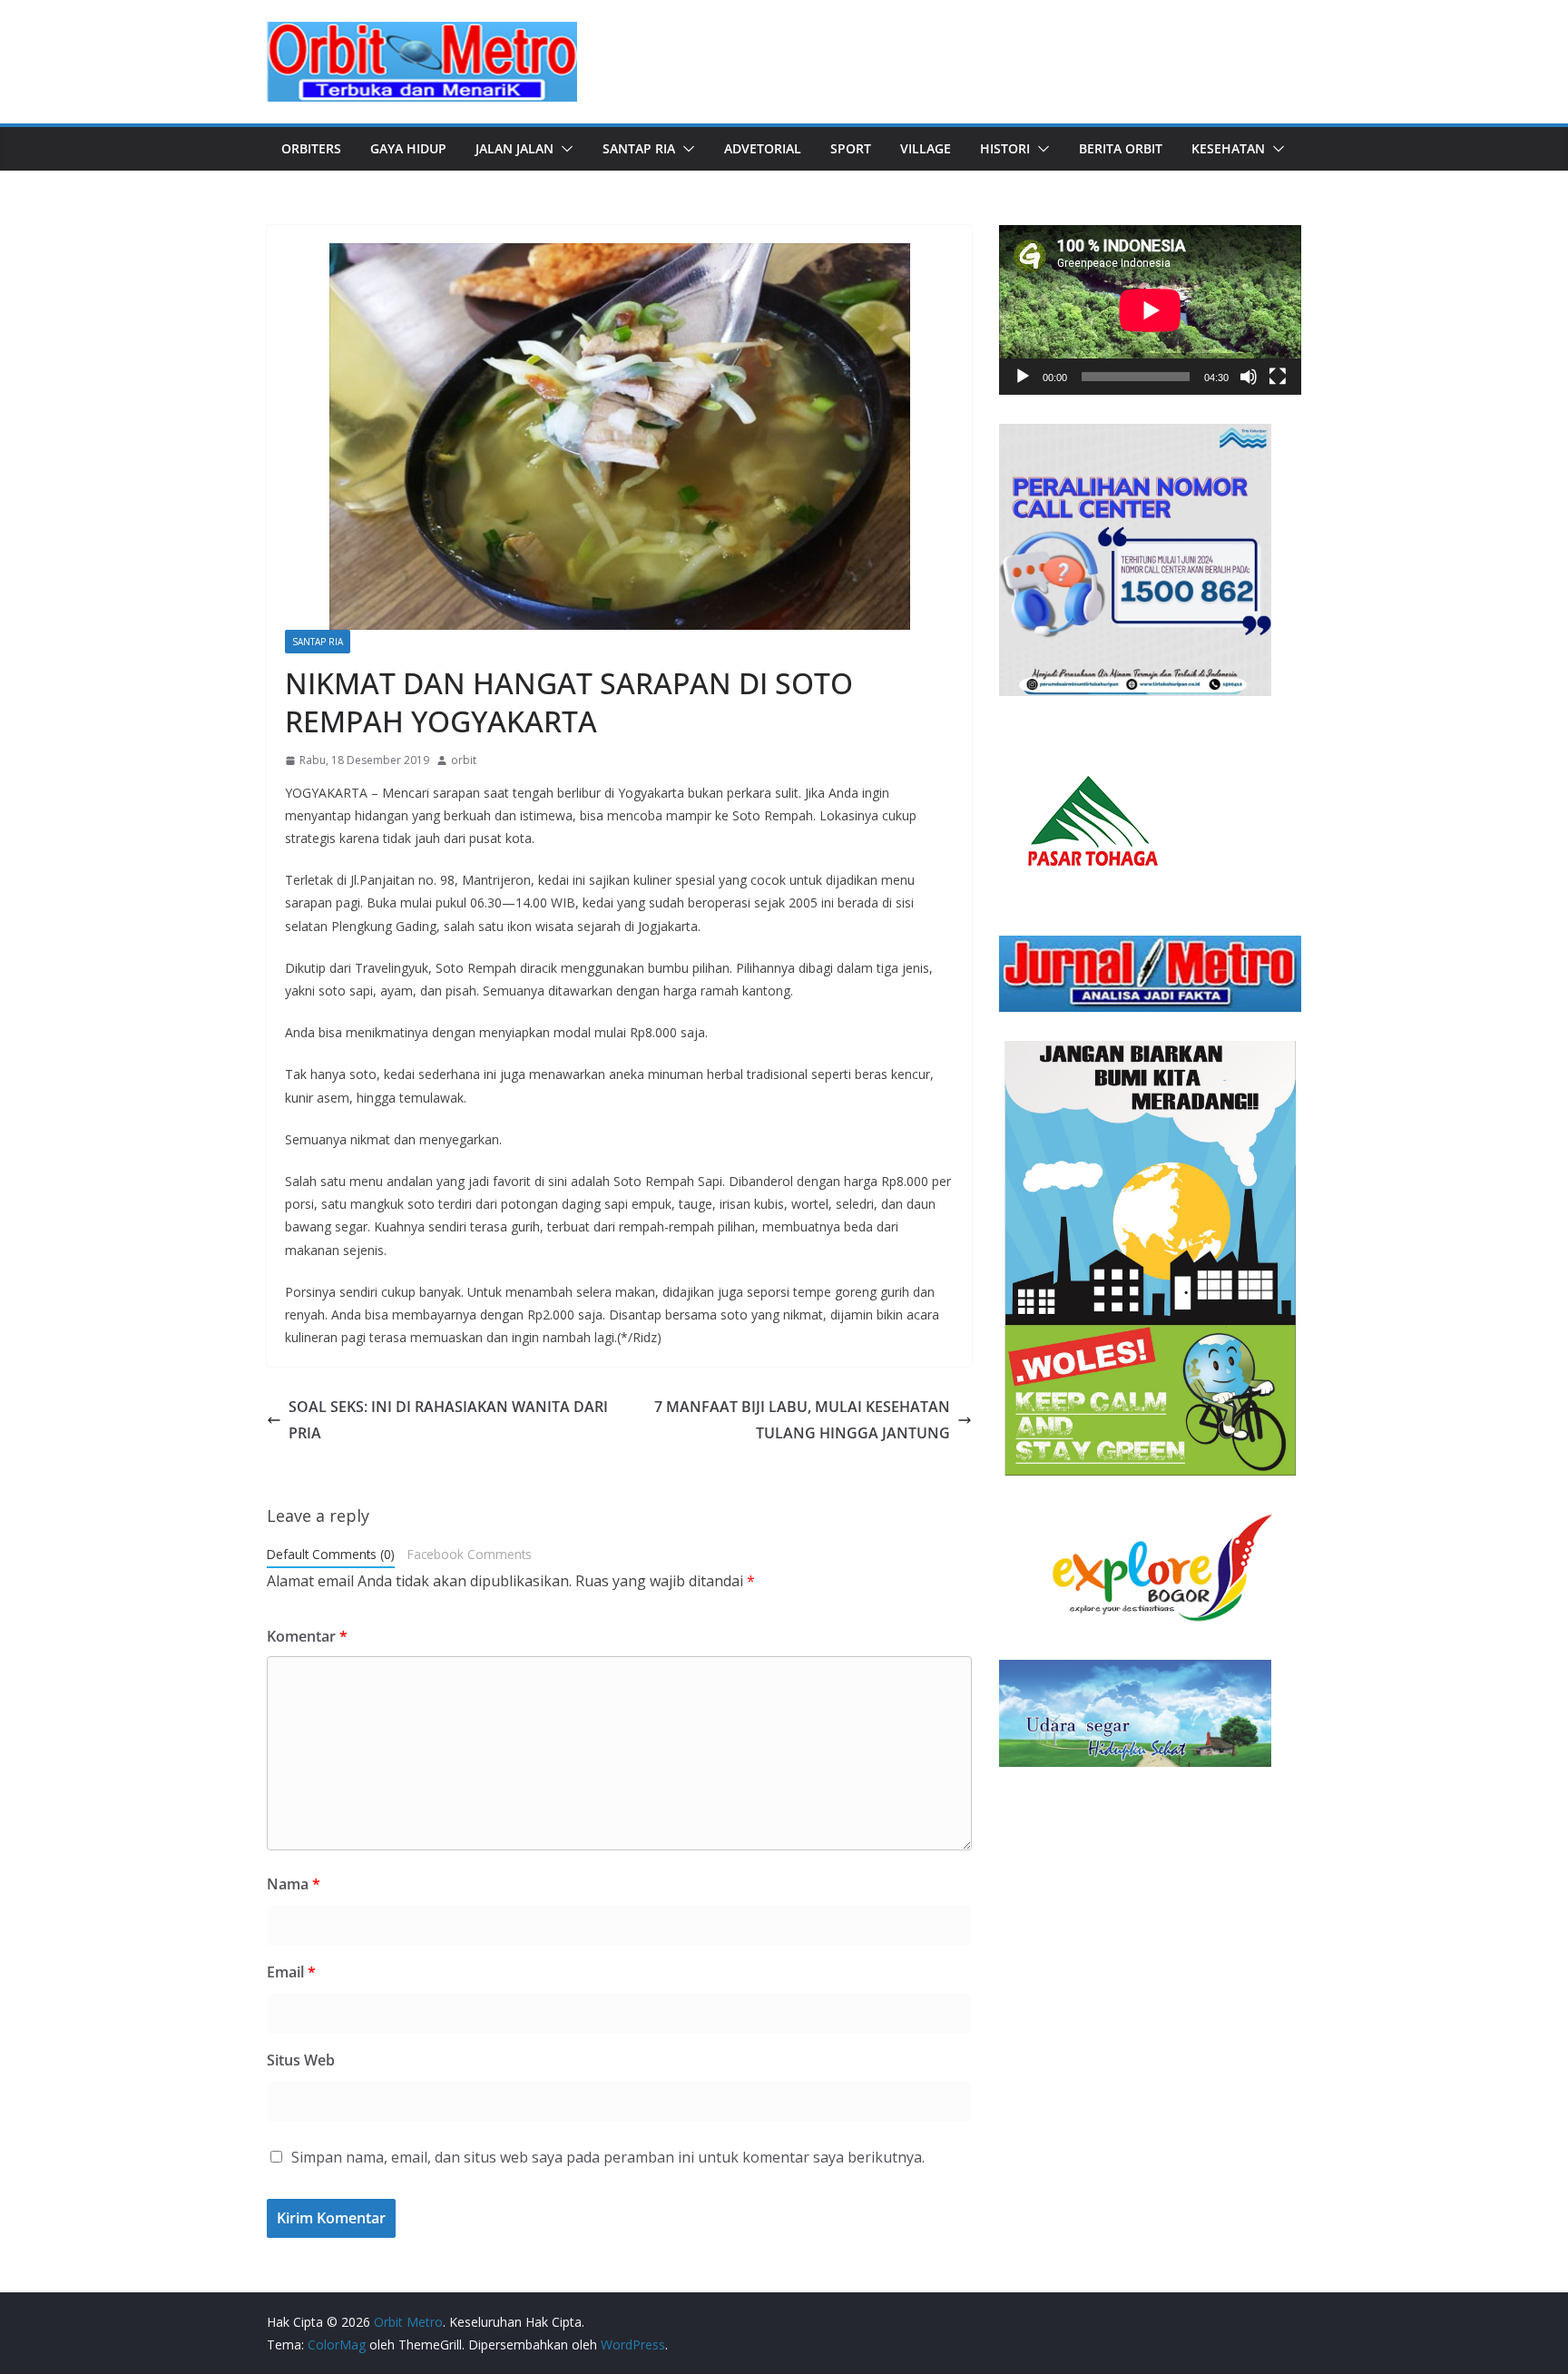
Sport (851, 148)
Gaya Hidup (408, 148)
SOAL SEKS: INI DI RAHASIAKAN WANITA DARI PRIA (448, 1420)
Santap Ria (639, 148)
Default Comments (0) (331, 1554)
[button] (563, 149)
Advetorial (763, 148)
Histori (1005, 148)
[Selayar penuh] (1278, 377)
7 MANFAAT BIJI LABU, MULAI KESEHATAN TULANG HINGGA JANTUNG (802, 1420)
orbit (464, 760)
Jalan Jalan (514, 148)
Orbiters (311, 148)
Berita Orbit (1121, 148)
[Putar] (1023, 377)
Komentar (307, 1636)
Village (926, 148)
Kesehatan (1228, 148)
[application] (1150, 310)
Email (291, 1972)
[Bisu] (1249, 377)
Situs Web (301, 2060)
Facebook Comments (470, 1554)
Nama (294, 1884)
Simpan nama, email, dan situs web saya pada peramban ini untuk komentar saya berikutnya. (608, 2157)
